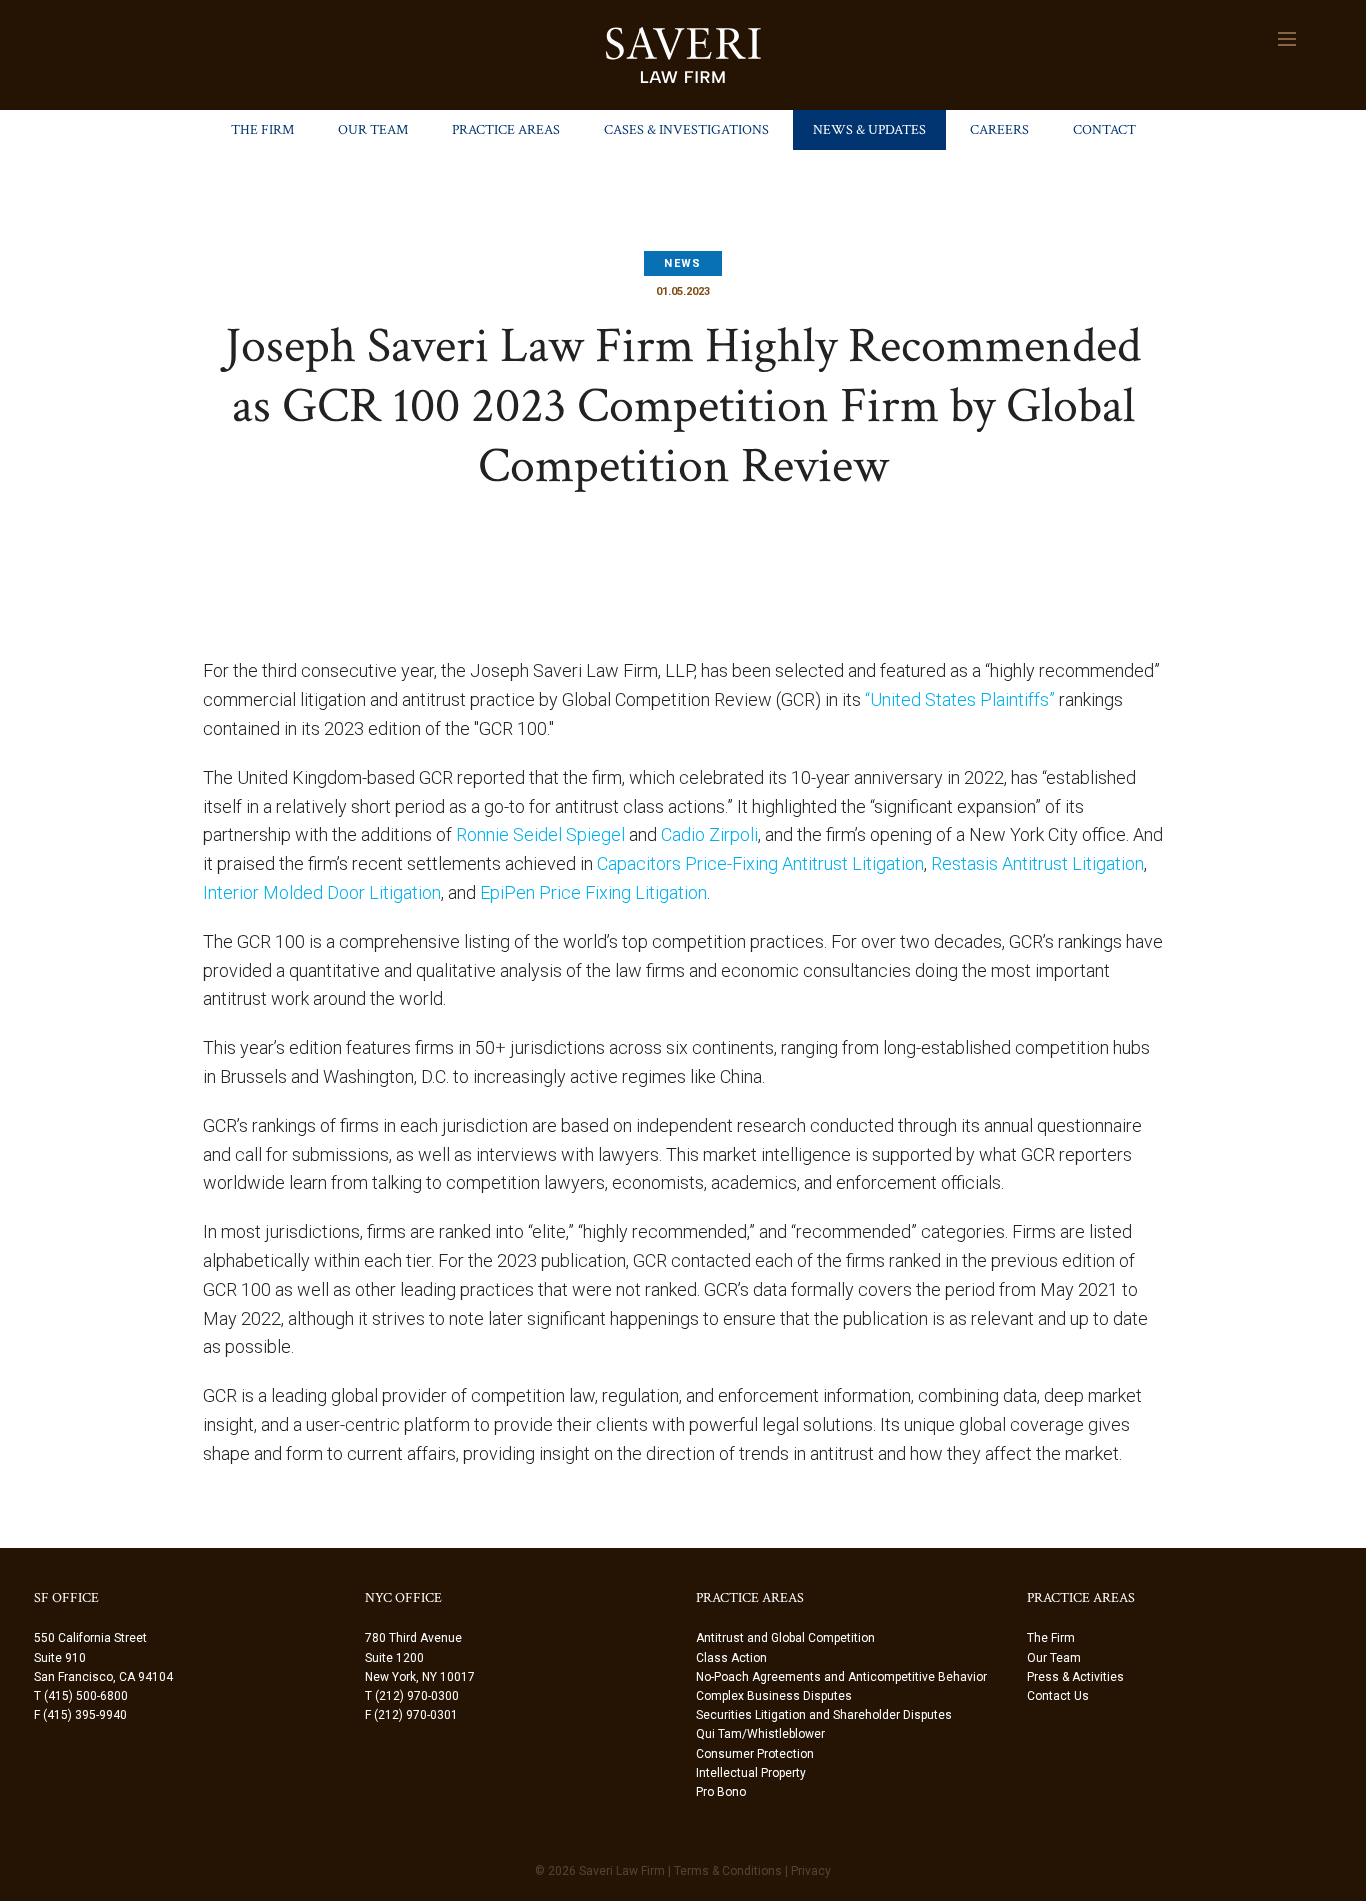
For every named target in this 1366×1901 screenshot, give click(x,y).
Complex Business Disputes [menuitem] (774, 1696)
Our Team (373, 130)
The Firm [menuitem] (1051, 1638)
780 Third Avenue (413, 1638)
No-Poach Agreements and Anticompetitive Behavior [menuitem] (841, 1677)
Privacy (811, 1871)
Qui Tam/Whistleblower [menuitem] (760, 1734)
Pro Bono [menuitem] (721, 1792)
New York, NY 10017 (420, 1677)
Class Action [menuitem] (731, 1658)
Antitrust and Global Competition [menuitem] (785, 1638)
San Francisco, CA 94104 (103, 1677)
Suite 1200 (394, 1658)
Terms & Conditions (728, 1871)
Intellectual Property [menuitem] (751, 1773)
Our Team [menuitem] (1054, 1658)
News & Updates (869, 130)
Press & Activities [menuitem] (1075, 1677)
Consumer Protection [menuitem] (755, 1754)
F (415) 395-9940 (80, 1715)
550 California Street (90, 1638)
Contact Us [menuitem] (1058, 1696)
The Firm (262, 130)
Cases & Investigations (686, 130)
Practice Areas (506, 130)
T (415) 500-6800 (81, 1696)
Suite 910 (60, 1658)
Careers (999, 130)
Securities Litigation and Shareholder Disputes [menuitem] (824, 1715)
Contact (1104, 130)
